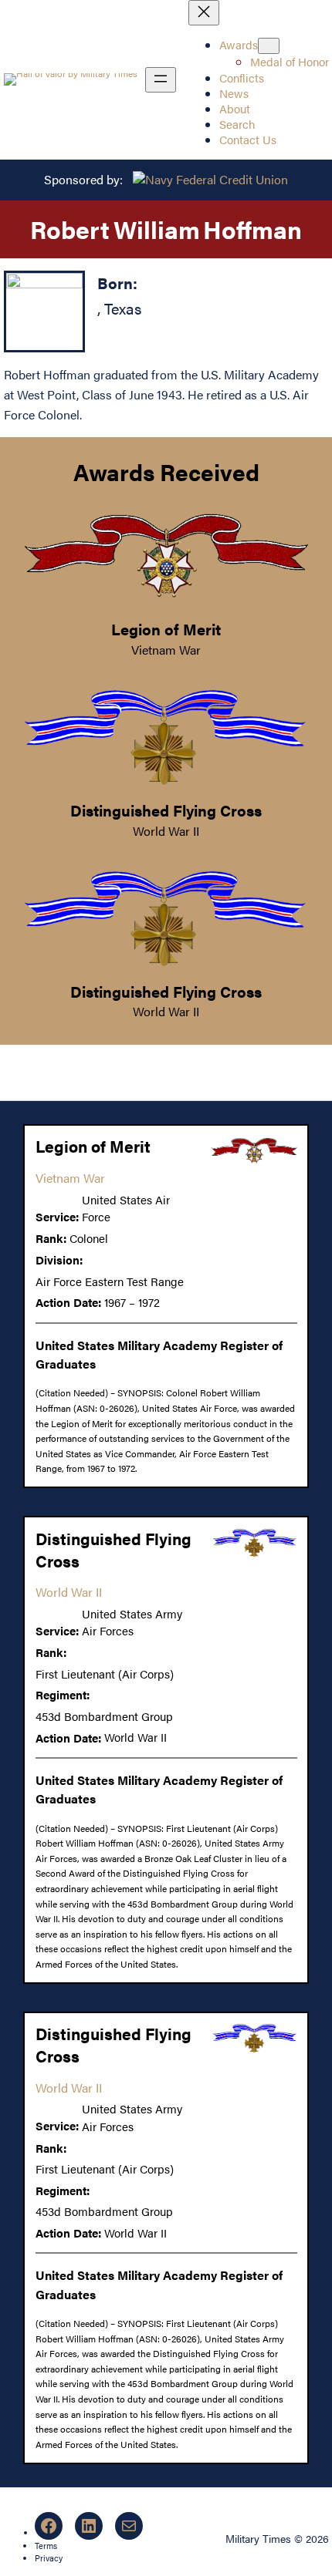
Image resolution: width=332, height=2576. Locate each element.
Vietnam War (166, 650)
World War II (166, 831)
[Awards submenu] (269, 46)
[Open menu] (161, 80)
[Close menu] (204, 13)
